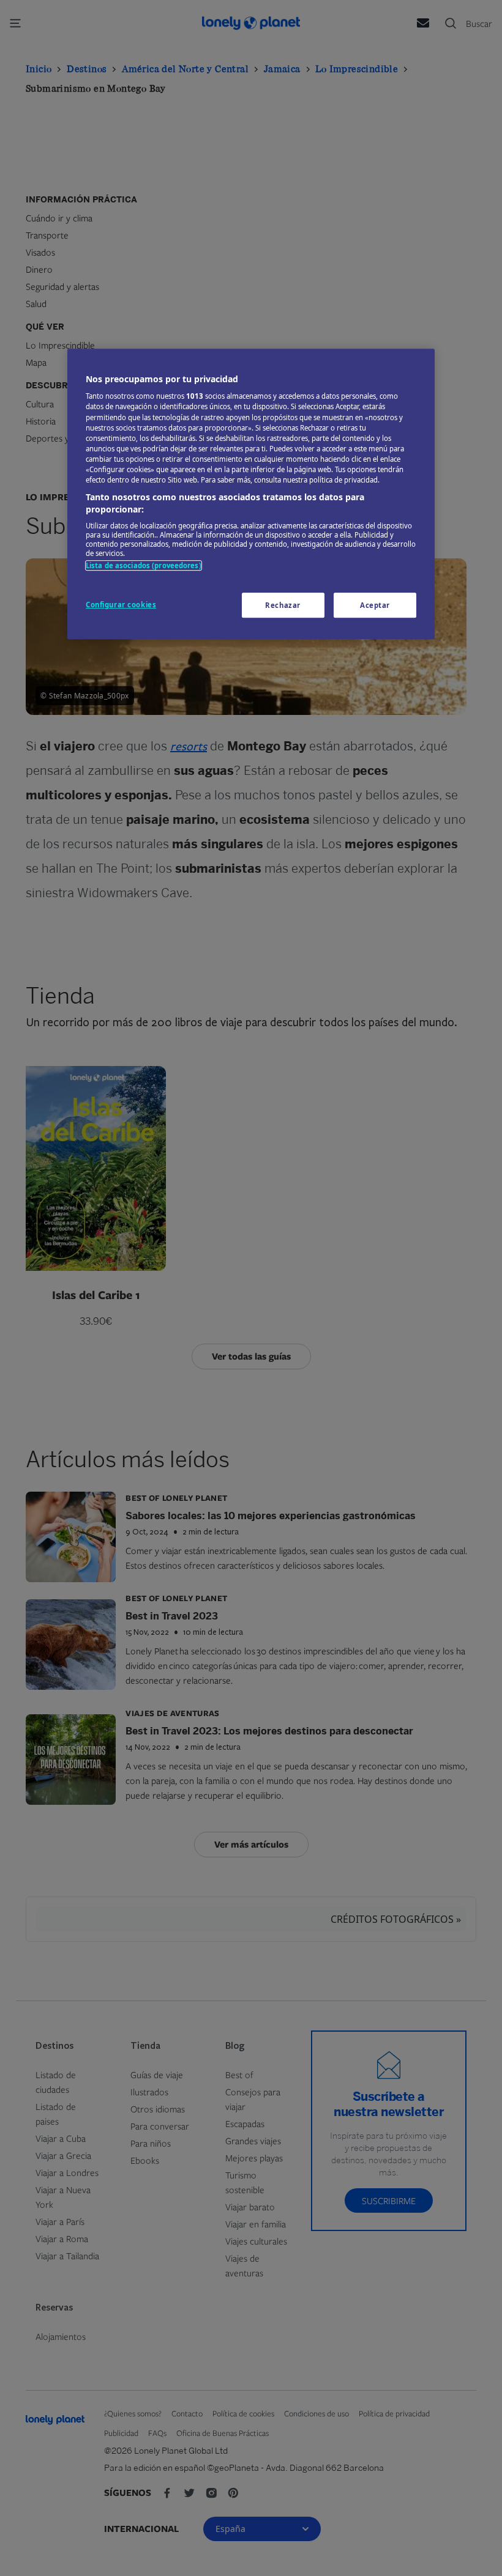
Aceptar (375, 605)
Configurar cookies (121, 605)
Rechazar (283, 605)
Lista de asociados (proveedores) (144, 565)
